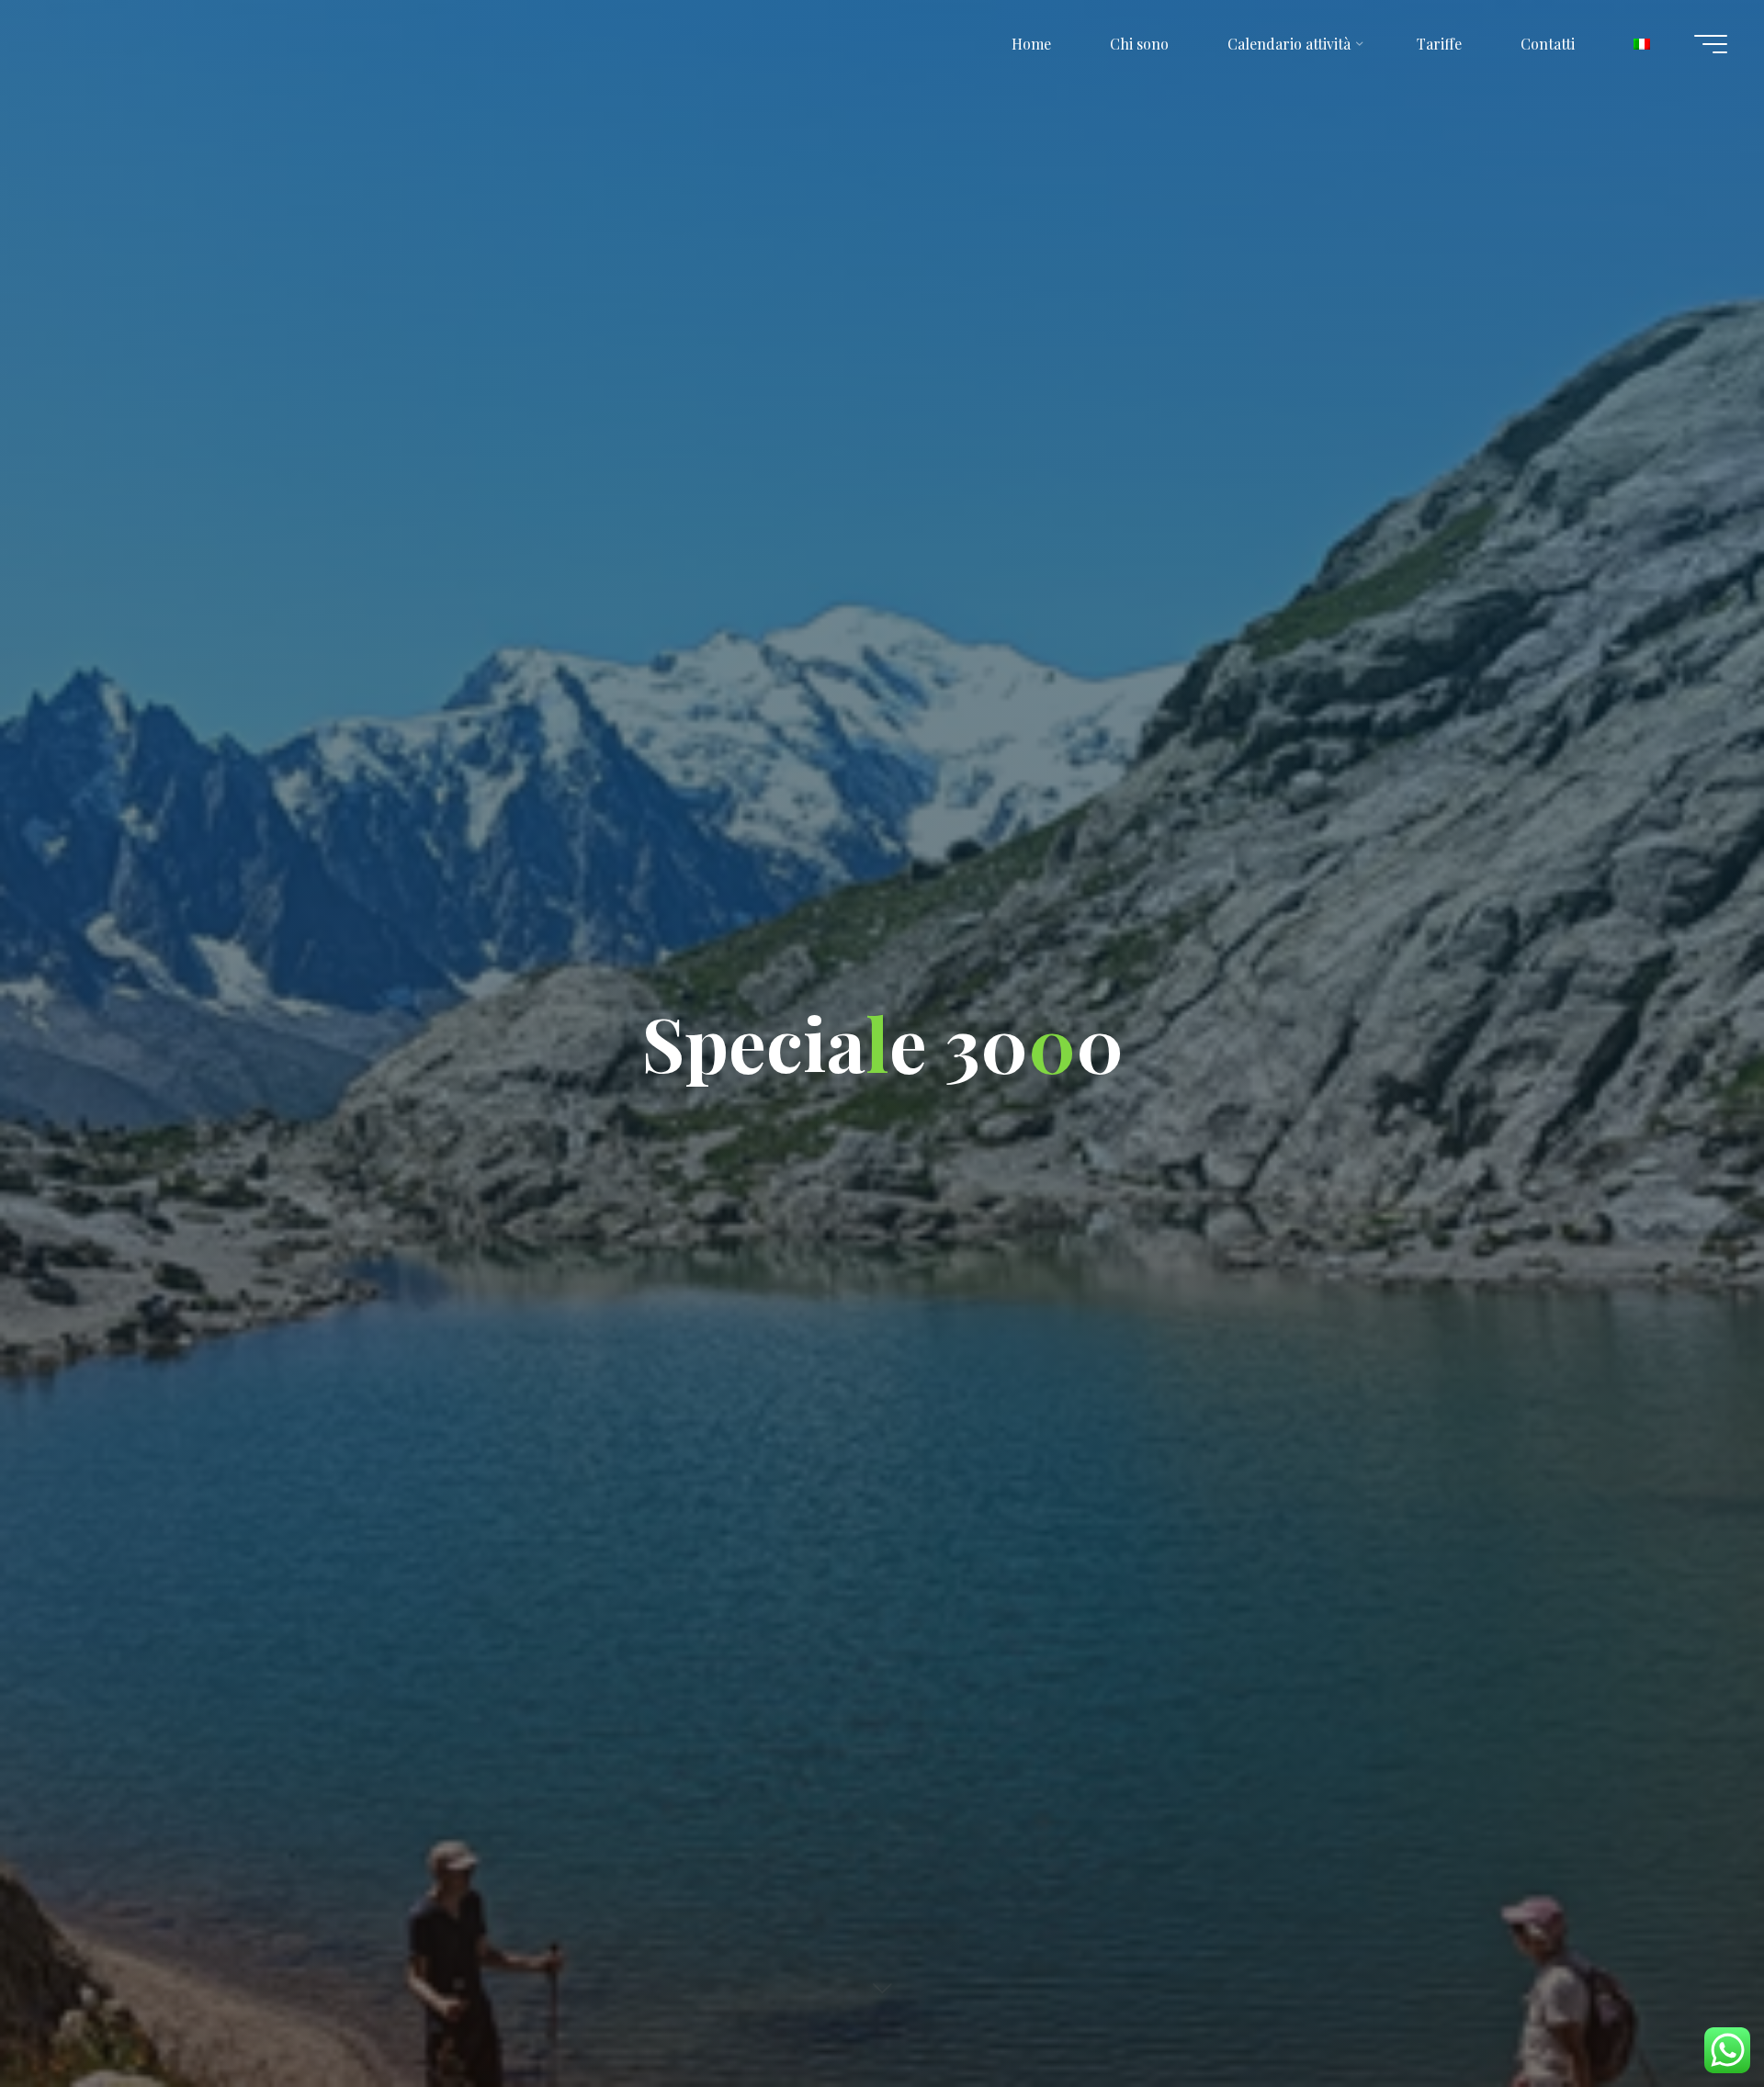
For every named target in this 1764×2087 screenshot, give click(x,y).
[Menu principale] (1711, 44)
